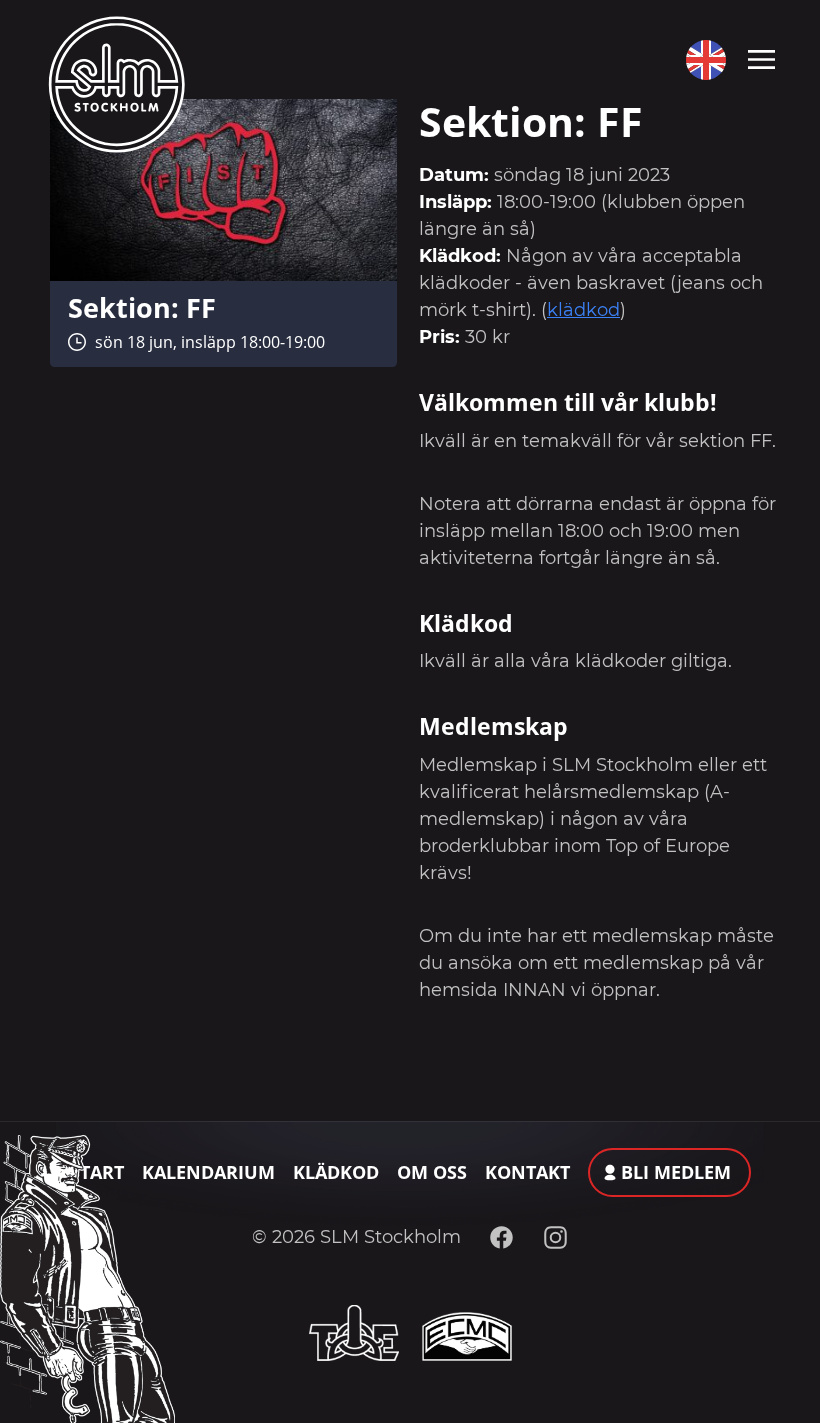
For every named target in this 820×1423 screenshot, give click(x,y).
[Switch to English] (701, 60)
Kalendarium (208, 1172)
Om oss (432, 1172)
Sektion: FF (142, 307)
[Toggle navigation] (761, 58)
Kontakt (527, 1172)
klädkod (583, 310)
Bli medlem (676, 1172)
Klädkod (336, 1172)
